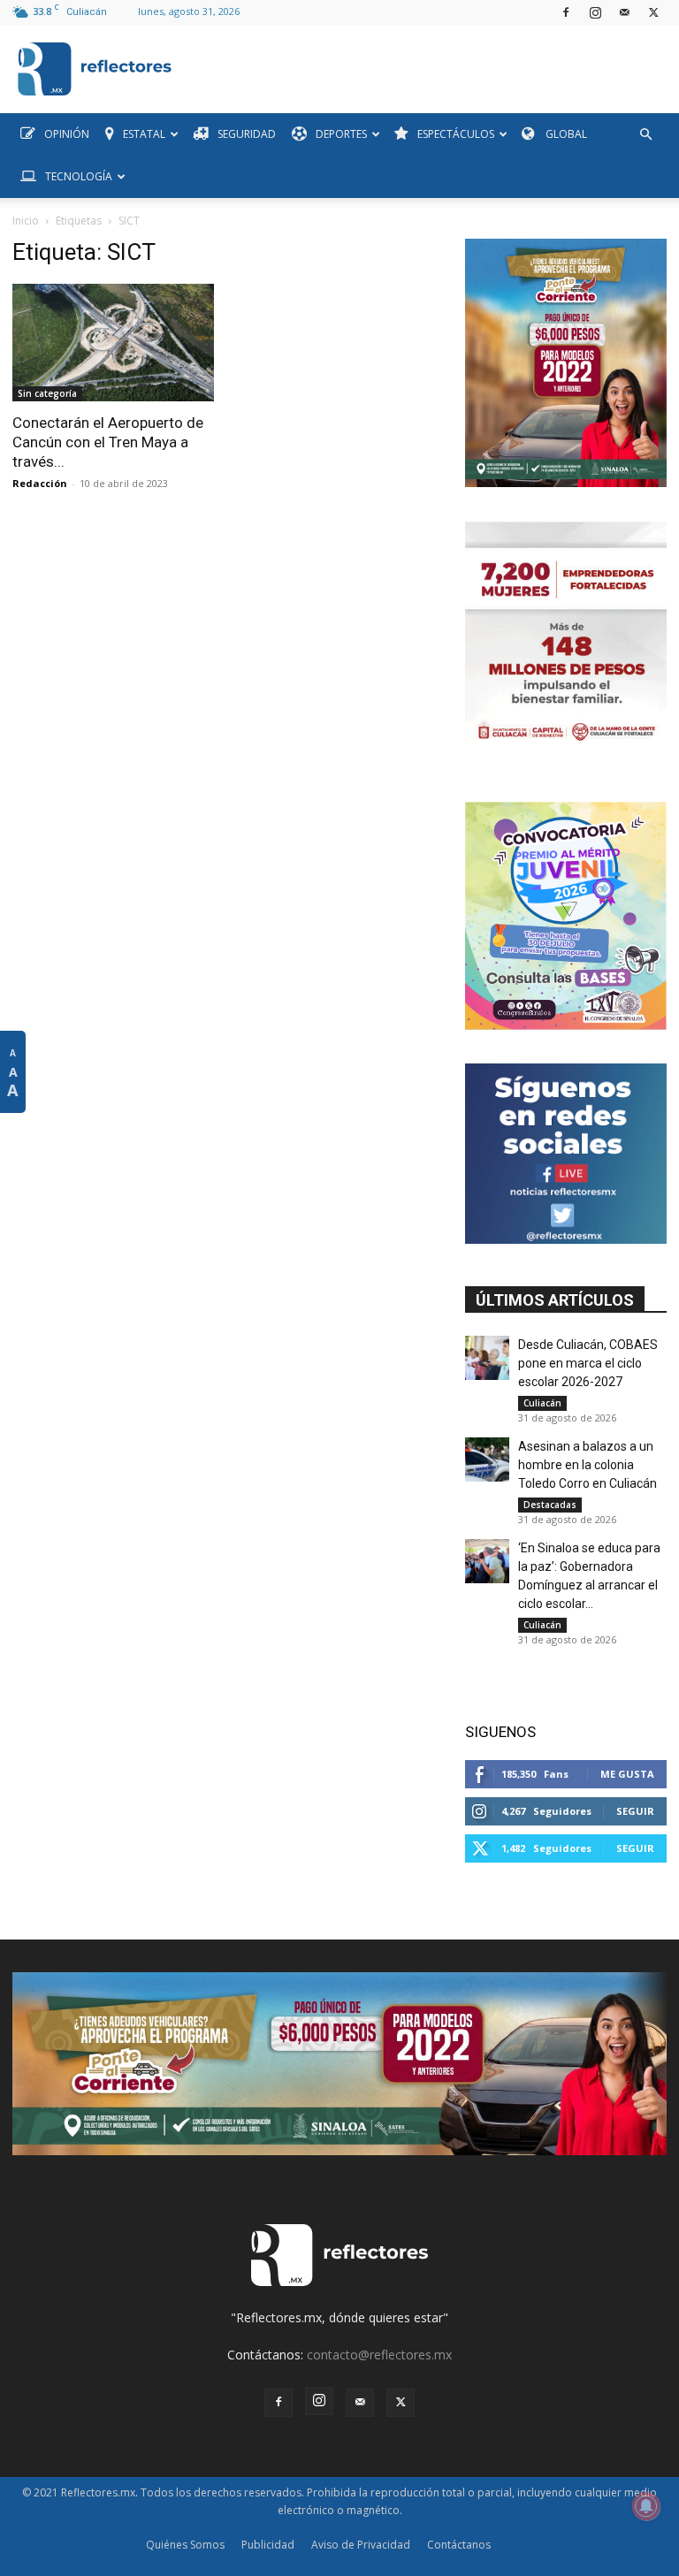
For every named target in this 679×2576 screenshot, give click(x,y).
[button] (645, 135)
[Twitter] (653, 12)
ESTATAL (144, 134)
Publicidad (268, 2545)
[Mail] (624, 12)
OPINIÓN (67, 134)
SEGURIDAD (247, 134)
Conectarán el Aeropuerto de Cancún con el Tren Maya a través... (108, 442)
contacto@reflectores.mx (379, 2355)
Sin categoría (47, 393)
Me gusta (627, 1774)
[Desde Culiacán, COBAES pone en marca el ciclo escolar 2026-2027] (487, 1358)
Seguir (635, 1811)
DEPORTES (341, 134)
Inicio (26, 221)
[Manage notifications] (646, 2506)
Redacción (40, 483)
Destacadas (550, 1505)
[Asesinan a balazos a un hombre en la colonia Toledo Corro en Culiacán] (487, 1459)
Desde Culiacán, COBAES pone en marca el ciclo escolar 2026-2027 (588, 1363)
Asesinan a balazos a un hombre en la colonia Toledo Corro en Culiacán (587, 1465)
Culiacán (542, 1403)
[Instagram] (595, 12)
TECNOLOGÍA (79, 176)
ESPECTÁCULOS (456, 134)
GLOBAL (565, 134)
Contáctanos (459, 2545)
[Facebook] (566, 12)
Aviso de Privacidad (361, 2545)
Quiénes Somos (185, 2545)
